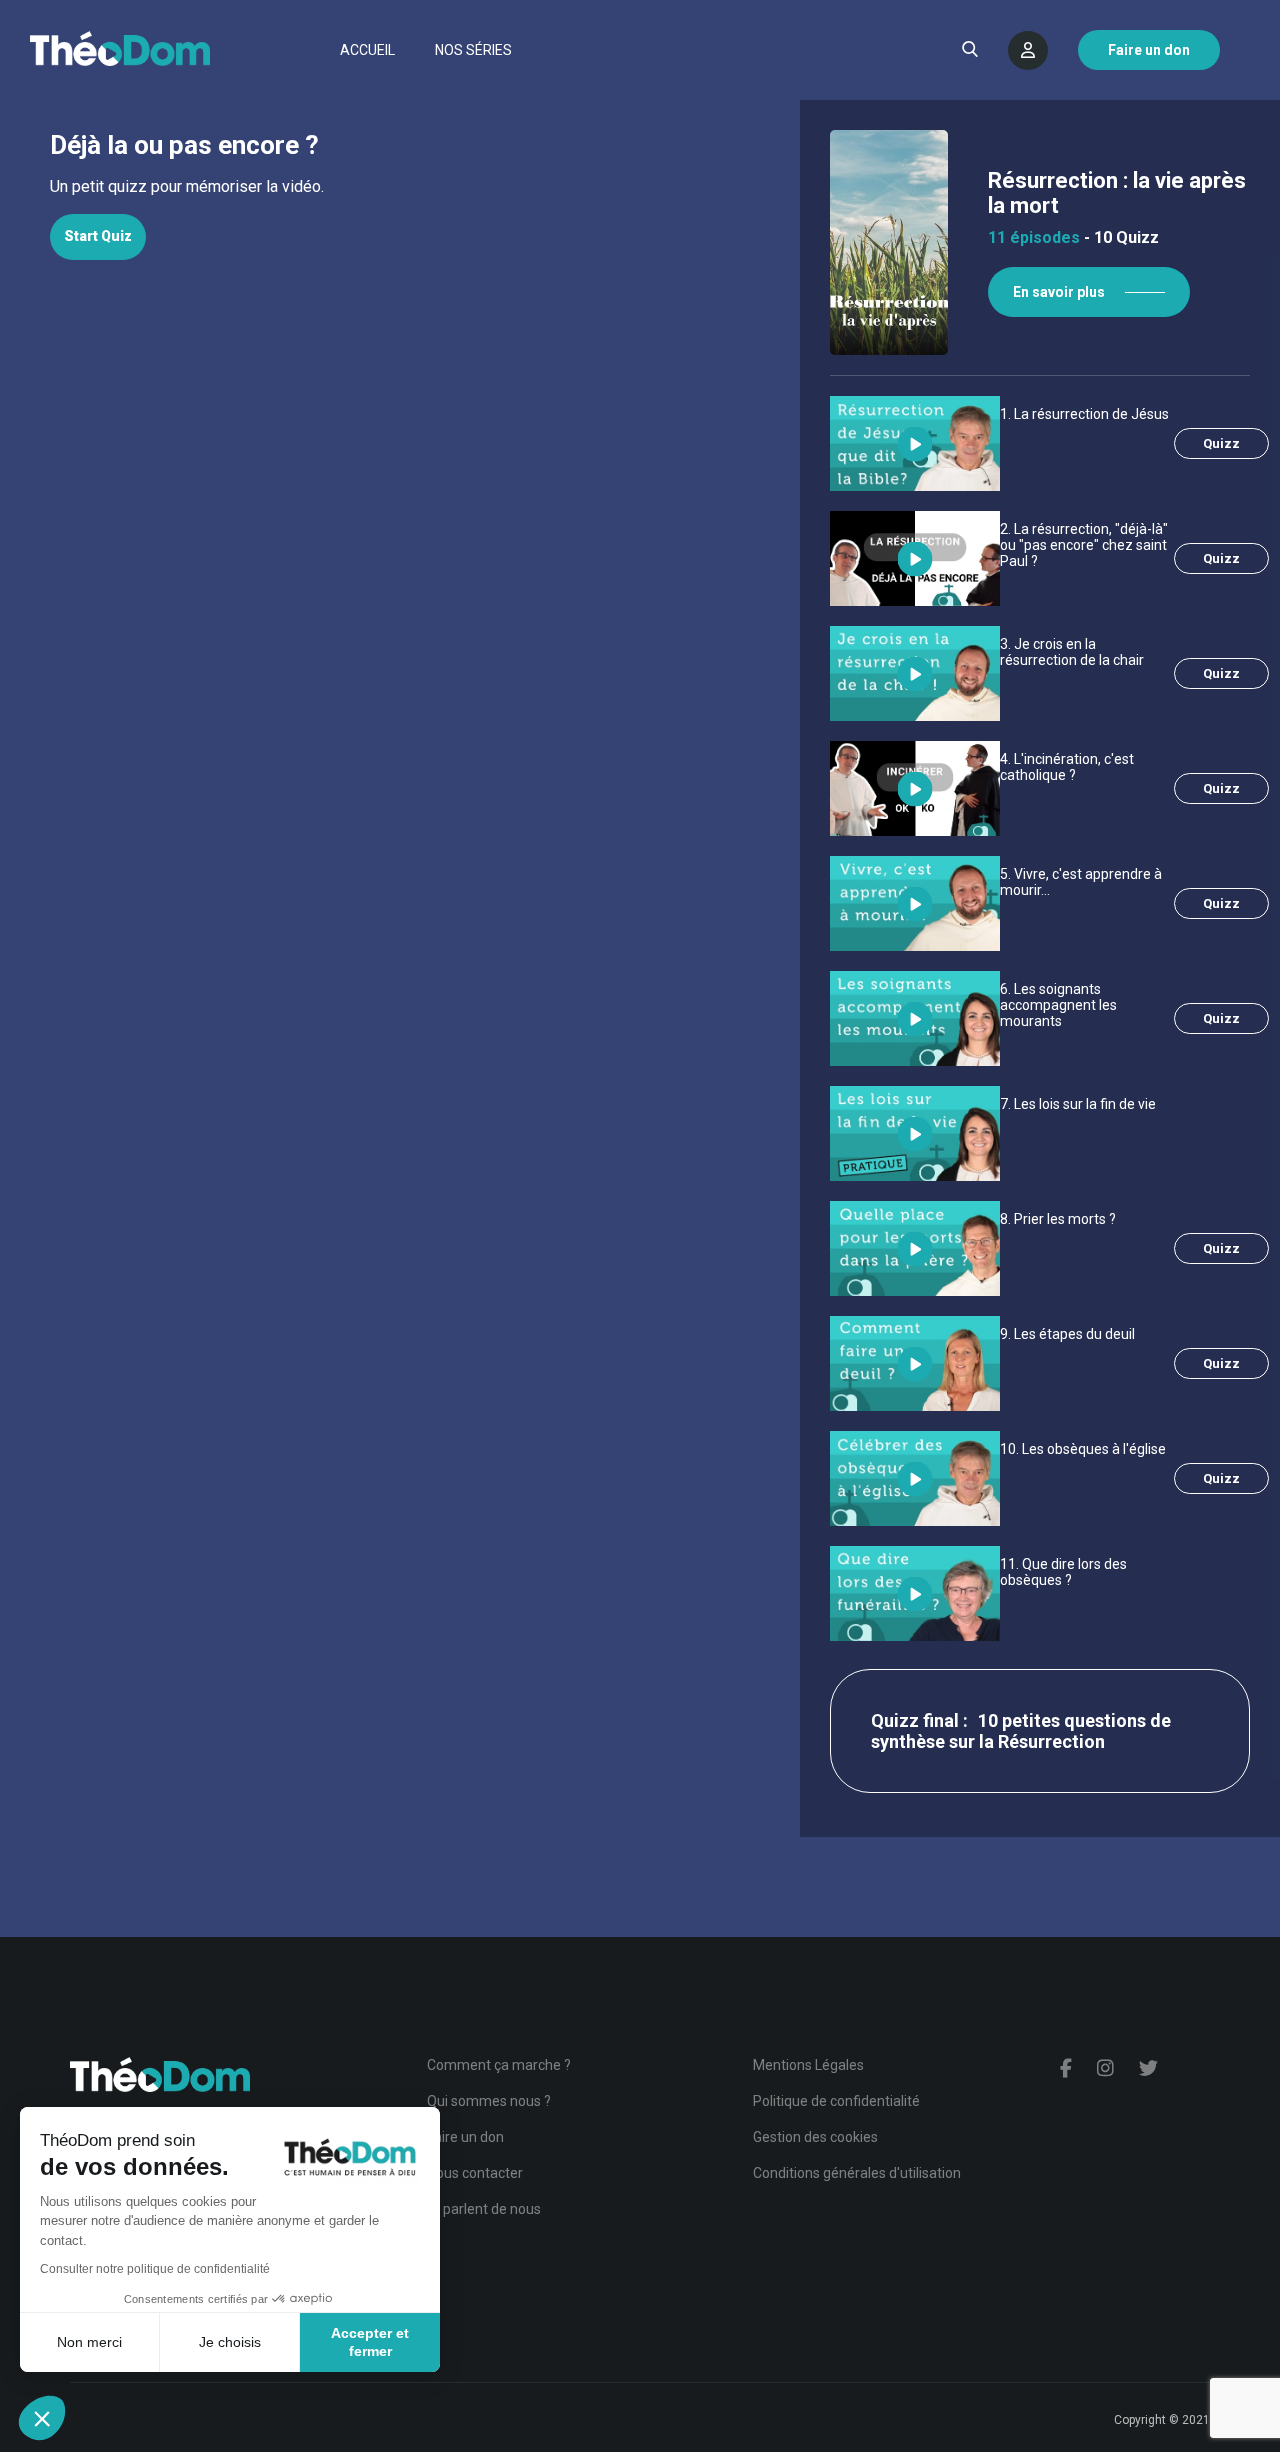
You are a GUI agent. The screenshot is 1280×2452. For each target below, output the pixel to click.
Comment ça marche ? (499, 2065)
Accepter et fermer (370, 2342)
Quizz (1221, 443)
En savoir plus (1059, 292)
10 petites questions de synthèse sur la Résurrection (1021, 1731)
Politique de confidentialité (836, 2101)
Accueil (367, 50)
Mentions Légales (808, 2065)
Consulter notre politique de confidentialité (155, 2269)
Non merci (89, 2342)
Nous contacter (475, 2173)
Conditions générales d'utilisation (857, 2173)
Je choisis (230, 2342)
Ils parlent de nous (484, 2209)
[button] (42, 2418)
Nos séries (473, 50)
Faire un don (465, 2137)
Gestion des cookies (815, 2137)
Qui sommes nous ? (489, 2101)
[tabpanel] (400, 187)
